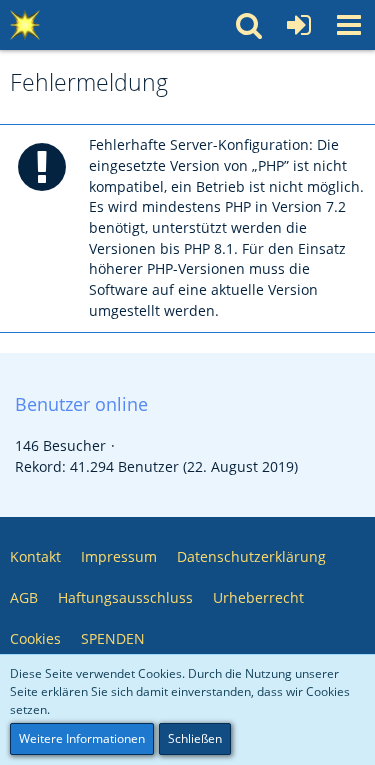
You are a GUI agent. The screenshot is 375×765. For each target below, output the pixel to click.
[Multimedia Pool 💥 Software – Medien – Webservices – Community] (25, 25)
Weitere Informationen (82, 738)
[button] (349, 25)
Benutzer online (81, 404)
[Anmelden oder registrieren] (299, 25)
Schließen (195, 738)
